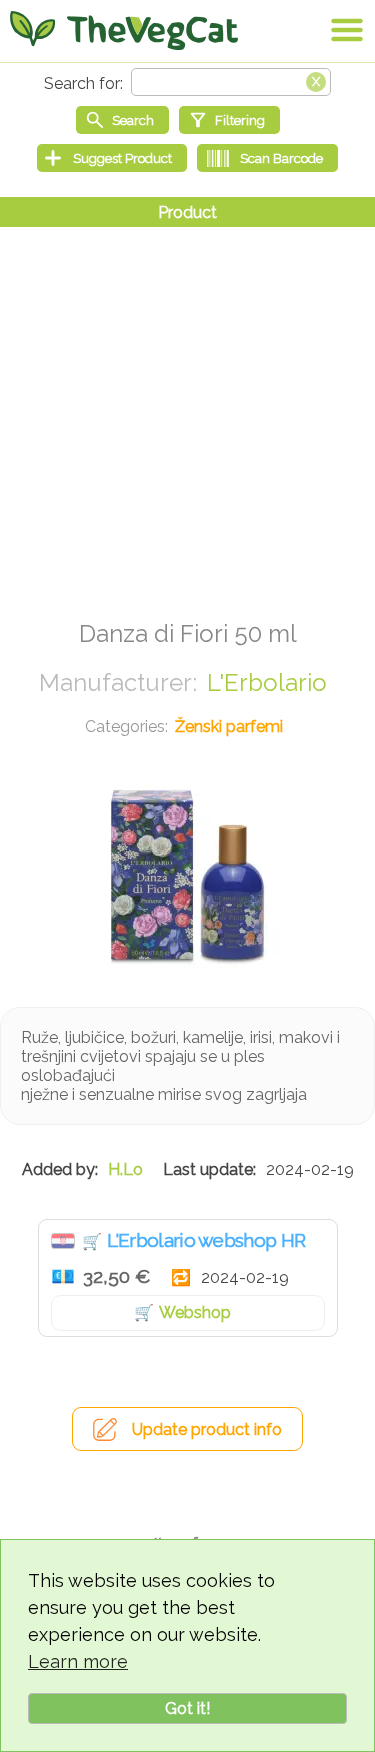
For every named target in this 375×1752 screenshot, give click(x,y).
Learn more (78, 1661)
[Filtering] (229, 120)
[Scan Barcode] (267, 158)
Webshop (195, 1312)
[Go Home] (124, 30)
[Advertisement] (187, 414)
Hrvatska (63, 1241)
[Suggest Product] (112, 158)
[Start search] (122, 120)
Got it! (187, 1708)
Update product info (207, 1429)
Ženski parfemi (229, 726)
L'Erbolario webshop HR (206, 1240)
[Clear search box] (316, 80)
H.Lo (125, 1169)
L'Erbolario (267, 682)
